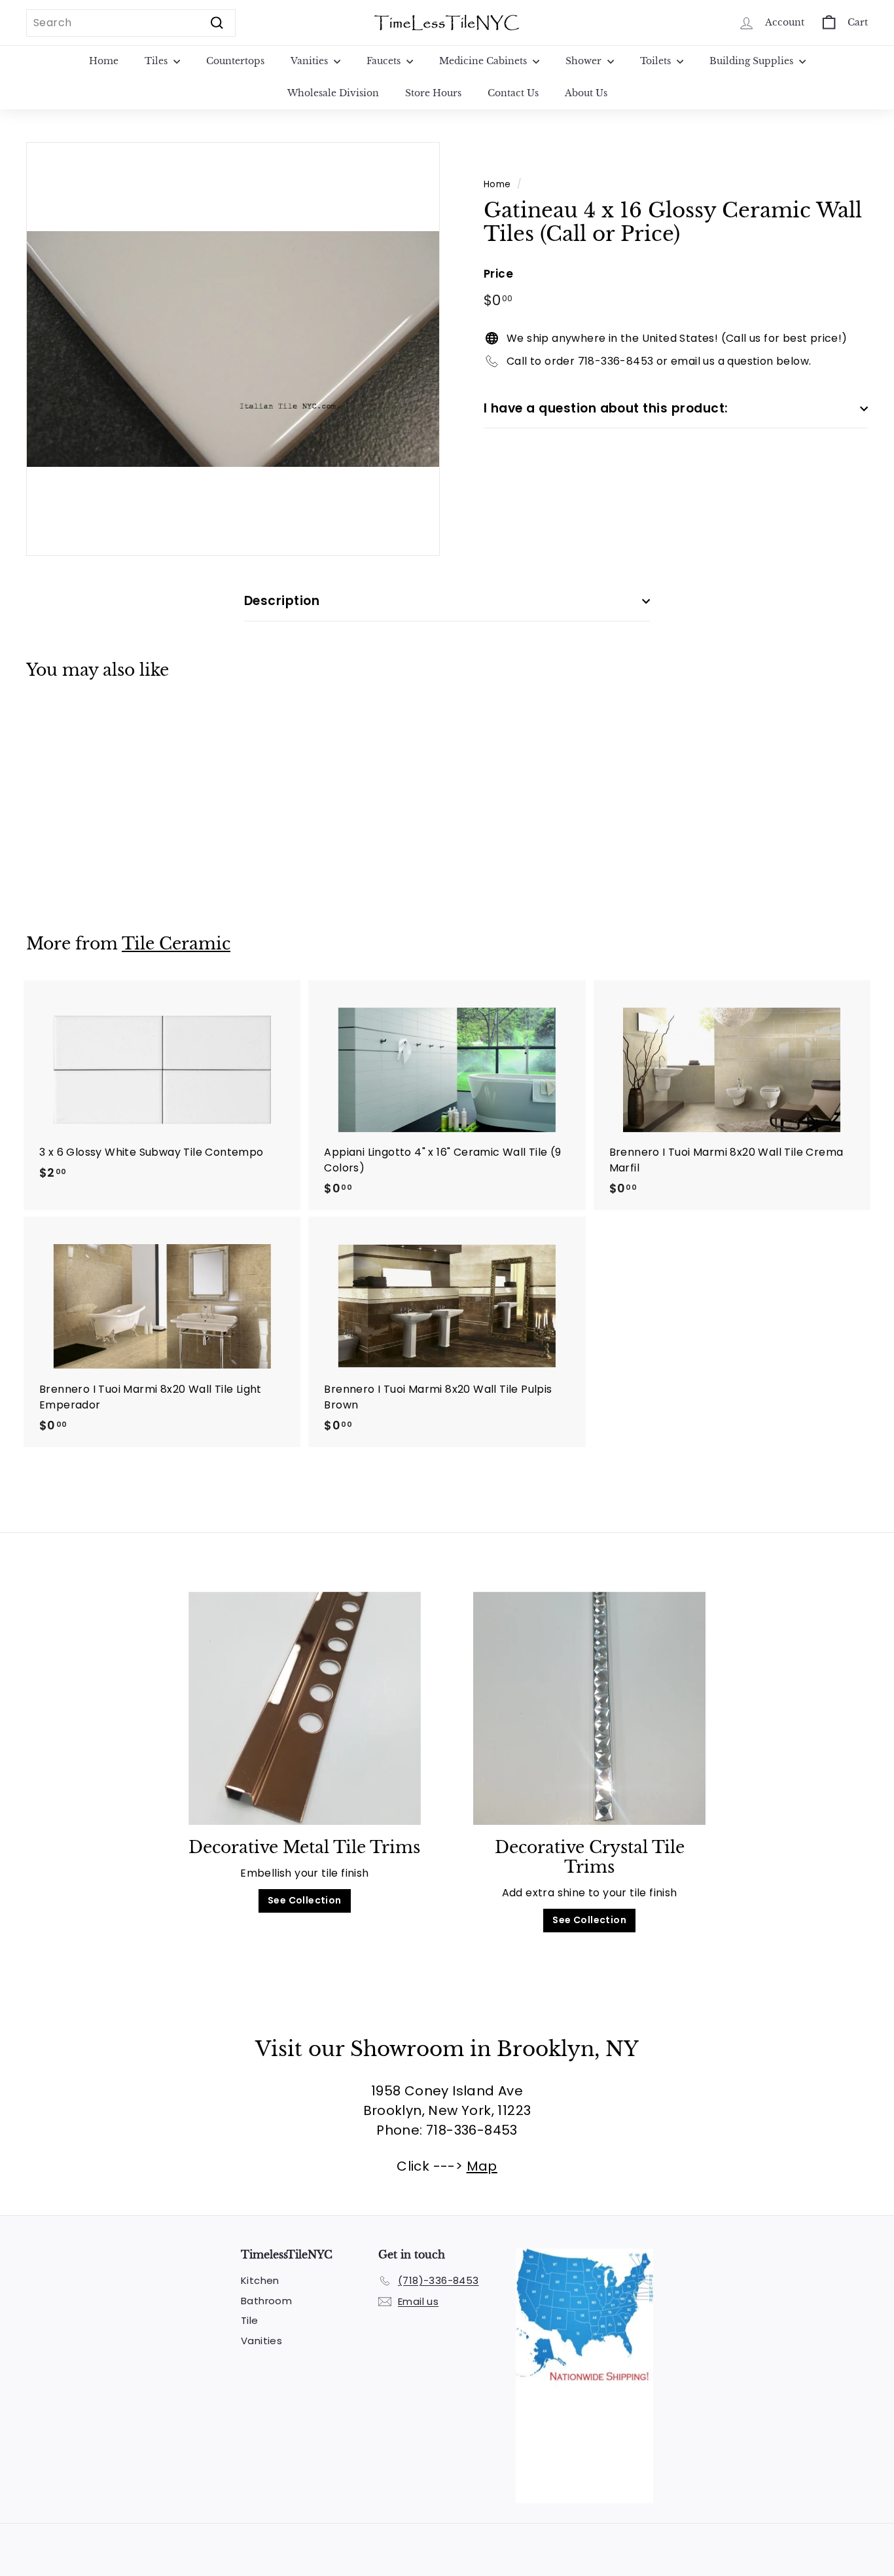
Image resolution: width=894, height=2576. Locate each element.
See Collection (305, 1900)
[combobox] (131, 23)
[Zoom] (233, 349)
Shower (585, 61)
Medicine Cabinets (484, 61)
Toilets (657, 61)
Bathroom (266, 2301)
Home (104, 61)
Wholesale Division (333, 93)
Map (482, 2166)
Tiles (157, 61)
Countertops (235, 61)
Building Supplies (753, 61)
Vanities (311, 61)
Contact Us (513, 93)
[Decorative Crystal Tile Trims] (589, 1708)
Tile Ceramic (176, 944)
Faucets (385, 61)
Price (498, 274)
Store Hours (433, 93)
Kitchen (260, 2280)
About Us (586, 93)
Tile (250, 2320)
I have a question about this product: (606, 408)
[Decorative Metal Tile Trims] (305, 1708)
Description (282, 601)
